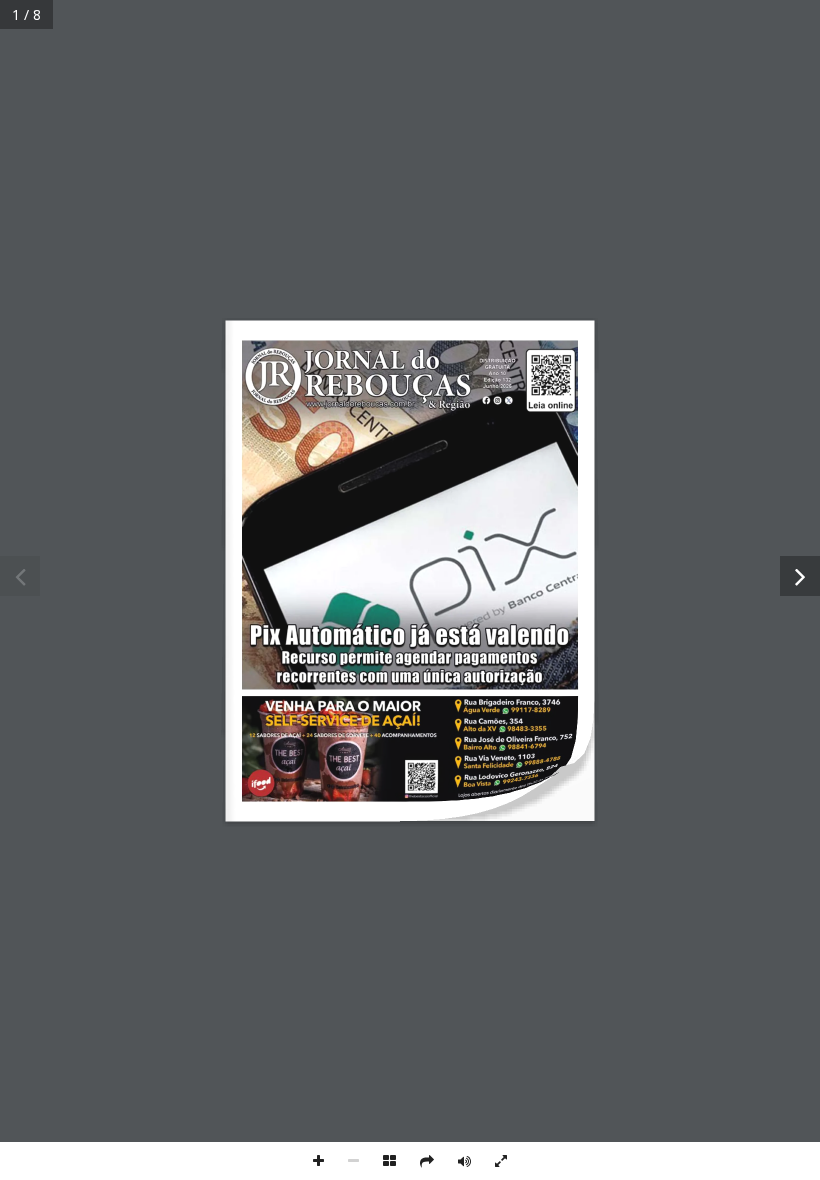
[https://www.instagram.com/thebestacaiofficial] (410, 748)
